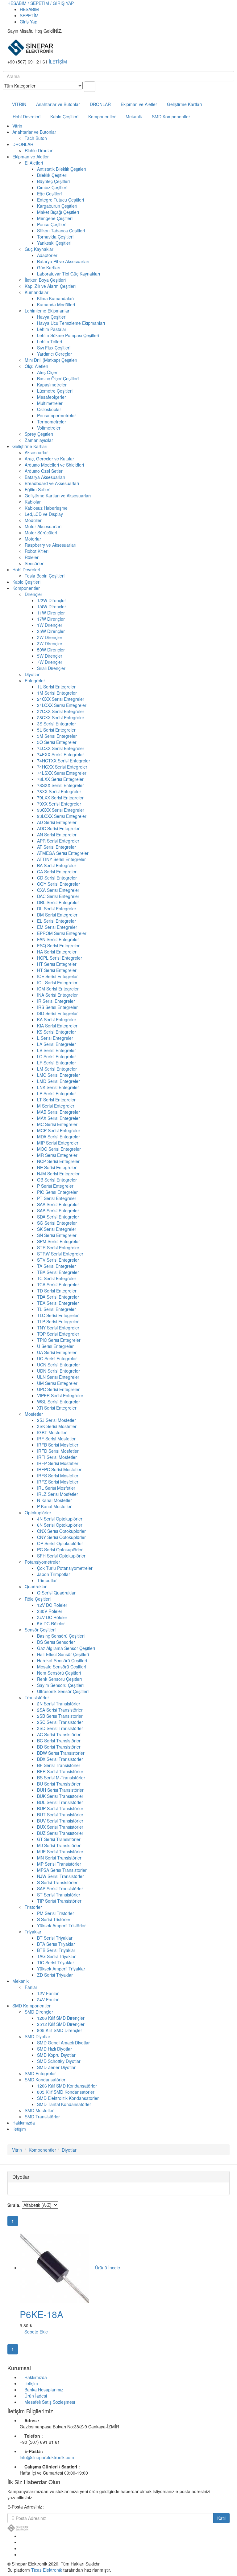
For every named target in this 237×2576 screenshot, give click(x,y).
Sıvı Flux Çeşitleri (54, 348)
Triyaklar (33, 1932)
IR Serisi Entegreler (56, 1001)
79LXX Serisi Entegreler (60, 798)
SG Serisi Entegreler (57, 1223)
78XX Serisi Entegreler (59, 791)
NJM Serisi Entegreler (58, 1174)
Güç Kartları (49, 267)
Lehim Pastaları (52, 329)
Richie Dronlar (39, 150)
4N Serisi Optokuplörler (60, 1519)
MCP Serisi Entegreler (59, 1130)
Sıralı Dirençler (51, 668)
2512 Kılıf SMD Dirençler (61, 2024)
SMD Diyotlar (37, 2036)
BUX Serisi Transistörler (60, 1827)
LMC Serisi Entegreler (58, 1075)
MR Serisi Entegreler (57, 1155)
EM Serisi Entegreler (57, 927)
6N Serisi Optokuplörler (60, 1525)
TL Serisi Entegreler (56, 1309)
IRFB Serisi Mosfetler (58, 1445)
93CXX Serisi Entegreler (61, 810)
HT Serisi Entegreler (57, 964)
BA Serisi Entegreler (57, 865)
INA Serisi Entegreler (57, 995)
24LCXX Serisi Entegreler (62, 705)
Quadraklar (36, 1586)
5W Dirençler (50, 656)
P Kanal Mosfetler (54, 1506)
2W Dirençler (50, 637)
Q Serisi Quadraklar (56, 1593)
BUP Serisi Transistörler (60, 1808)
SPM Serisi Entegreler (58, 1241)
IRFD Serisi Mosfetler (58, 1451)
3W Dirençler (50, 643)
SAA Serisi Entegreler (58, 1204)
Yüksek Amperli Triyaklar (61, 1969)
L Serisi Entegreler (55, 1038)
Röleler (32, 557)
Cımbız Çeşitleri (52, 187)
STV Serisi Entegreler (58, 1260)
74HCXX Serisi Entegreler (62, 767)
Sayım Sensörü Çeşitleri (60, 1685)
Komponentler (102, 116)
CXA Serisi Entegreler (58, 890)
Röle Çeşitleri (38, 1599)
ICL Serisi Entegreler (57, 982)
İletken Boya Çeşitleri (45, 280)
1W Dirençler (50, 625)
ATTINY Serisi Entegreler (61, 859)
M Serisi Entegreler (56, 1106)
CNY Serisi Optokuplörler (61, 1537)
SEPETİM (29, 15)
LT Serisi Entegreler (56, 1100)
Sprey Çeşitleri (39, 434)
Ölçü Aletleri (36, 366)
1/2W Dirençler (52, 600)
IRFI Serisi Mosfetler (57, 1457)
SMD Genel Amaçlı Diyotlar (63, 2043)
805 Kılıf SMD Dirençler (60, 2030)
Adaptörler (47, 255)
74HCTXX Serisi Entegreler (64, 761)
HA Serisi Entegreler (57, 952)
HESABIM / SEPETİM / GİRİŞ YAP (41, 3)
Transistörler (37, 1697)
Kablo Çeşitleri (64, 116)
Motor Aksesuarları (43, 526)
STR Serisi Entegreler (58, 1247)
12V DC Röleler (52, 1605)
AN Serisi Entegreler (57, 835)
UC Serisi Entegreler (57, 1358)
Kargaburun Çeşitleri (57, 206)
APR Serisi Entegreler (58, 841)
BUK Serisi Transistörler (60, 1796)
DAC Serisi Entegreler (58, 896)
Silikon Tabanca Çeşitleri (61, 231)
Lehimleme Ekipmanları (48, 311)
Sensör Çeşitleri (40, 1630)
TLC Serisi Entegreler (58, 1315)
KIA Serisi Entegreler (57, 1026)
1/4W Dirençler (52, 606)
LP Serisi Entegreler (56, 1093)
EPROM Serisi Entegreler (62, 933)
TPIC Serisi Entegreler (59, 1340)
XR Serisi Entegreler (57, 1408)
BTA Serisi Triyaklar (56, 1944)
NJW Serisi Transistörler (60, 1876)
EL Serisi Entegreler (56, 921)
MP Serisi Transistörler (59, 1864)
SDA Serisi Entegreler (58, 1217)
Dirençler (33, 594)
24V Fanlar (48, 1999)
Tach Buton (36, 138)
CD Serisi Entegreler (57, 878)
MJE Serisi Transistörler (60, 1851)
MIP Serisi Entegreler (58, 1143)
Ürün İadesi (36, 2396)
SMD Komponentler (171, 116)
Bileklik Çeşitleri (52, 175)
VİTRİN (19, 104)
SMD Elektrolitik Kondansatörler (68, 2098)
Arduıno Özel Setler (44, 471)
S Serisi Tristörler (54, 1919)
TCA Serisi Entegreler (58, 1284)
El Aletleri (34, 163)
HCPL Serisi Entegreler (60, 958)
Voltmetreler (49, 428)
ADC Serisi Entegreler (58, 828)
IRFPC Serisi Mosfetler (59, 1469)
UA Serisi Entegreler (57, 1352)
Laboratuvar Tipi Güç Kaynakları (69, 274)
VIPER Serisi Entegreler (60, 1395)
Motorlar (33, 539)
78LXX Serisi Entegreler (60, 779)
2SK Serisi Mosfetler (57, 1426)
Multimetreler (50, 403)
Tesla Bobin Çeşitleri (45, 576)
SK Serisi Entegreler (57, 1229)
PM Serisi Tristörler (56, 1913)
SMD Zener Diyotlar (56, 2067)
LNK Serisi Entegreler (58, 1087)
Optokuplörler (38, 1513)
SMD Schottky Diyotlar (59, 2061)
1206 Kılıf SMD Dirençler (61, 2018)
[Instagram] (21, 2554)
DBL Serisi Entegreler (58, 902)
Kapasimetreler (52, 385)
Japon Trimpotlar (54, 1574)
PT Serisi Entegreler (57, 1198)
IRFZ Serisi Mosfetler (58, 1482)
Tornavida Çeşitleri (55, 237)
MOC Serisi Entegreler (59, 1149)
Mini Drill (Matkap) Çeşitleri (51, 360)
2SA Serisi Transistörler (60, 1710)
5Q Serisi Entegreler (57, 742)
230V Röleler (50, 1611)
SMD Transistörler (42, 2117)
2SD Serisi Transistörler (60, 1728)
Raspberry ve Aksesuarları (50, 545)
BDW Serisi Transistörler (61, 1753)
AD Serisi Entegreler (57, 822)
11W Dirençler (51, 613)
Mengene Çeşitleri (55, 218)
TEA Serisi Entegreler (58, 1303)
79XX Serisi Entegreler (59, 804)
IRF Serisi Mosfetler (56, 1439)
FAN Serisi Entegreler (58, 939)
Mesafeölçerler (52, 397)
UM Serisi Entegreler (57, 1383)
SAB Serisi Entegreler (58, 1210)
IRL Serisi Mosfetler (56, 1488)
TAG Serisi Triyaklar (56, 1956)
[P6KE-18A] (55, 2268)
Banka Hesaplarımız (44, 2390)
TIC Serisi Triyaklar (56, 1962)
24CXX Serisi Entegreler (61, 699)
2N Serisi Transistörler (59, 1704)
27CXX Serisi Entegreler (61, 711)
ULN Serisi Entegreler (58, 1377)
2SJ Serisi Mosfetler (56, 1420)
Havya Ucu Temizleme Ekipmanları (71, 323)
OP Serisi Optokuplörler (60, 1543)
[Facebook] (21, 2536)
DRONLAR (100, 104)
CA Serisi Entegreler (57, 872)
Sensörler (34, 563)
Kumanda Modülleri (56, 304)
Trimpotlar (47, 1580)
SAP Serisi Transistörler (60, 1888)
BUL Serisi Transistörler (60, 1802)
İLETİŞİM (58, 62)
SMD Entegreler (40, 2073)
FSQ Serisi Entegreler (58, 945)
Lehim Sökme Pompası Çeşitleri (68, 335)
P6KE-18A (42, 2314)
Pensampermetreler (56, 415)
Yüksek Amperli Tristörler (61, 1925)
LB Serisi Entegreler (56, 1050)
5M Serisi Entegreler (57, 736)
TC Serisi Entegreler (57, 1278)
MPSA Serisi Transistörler (62, 1870)
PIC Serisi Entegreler (57, 1192)
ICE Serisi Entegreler (57, 976)
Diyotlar (32, 674)
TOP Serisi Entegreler (58, 1334)
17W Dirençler (51, 619)
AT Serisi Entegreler (56, 847)
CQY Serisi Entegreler (58, 884)
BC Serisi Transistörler (59, 1741)
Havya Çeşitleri (52, 317)
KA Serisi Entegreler (57, 1019)
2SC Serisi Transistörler (60, 1722)
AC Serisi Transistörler (59, 1734)
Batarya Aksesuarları (45, 477)
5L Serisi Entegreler (56, 730)
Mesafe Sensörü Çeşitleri (62, 1667)
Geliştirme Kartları (184, 104)
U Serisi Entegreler (55, 1346)
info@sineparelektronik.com (47, 2457)
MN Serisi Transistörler (59, 1858)
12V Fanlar (48, 1993)
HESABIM (29, 9)
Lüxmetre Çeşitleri (55, 391)
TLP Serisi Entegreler (58, 1321)
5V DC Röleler (51, 1623)
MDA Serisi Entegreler (58, 1137)
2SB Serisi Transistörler (60, 1716)
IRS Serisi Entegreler (57, 1007)
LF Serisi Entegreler (56, 1063)
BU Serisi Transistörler (59, 1784)
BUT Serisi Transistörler (60, 1815)
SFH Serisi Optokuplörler (61, 1556)
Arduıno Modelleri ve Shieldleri (54, 465)
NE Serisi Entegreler (57, 1167)
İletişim (19, 2129)
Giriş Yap (29, 22)
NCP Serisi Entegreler (58, 1161)
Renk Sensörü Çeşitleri (59, 1679)
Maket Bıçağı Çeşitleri (58, 212)
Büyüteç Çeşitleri (53, 181)
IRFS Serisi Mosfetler (58, 1476)
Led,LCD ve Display (44, 514)
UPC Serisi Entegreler (58, 1389)
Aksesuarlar (36, 452)
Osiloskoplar (49, 409)
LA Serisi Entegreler (56, 1044)
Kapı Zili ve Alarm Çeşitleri (50, 286)
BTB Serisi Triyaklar (56, 1950)
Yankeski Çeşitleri (54, 243)
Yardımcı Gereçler (54, 354)
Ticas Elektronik (47, 2570)
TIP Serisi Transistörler (59, 1901)
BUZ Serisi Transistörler (60, 1833)
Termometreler (52, 422)
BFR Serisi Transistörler (60, 1771)
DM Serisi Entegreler (57, 915)
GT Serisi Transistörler (59, 1839)
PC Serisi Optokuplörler (60, 1549)
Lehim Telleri (50, 341)
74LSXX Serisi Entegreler (62, 773)
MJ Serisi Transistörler (59, 1845)
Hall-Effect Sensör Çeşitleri (63, 1654)
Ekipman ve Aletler (139, 104)
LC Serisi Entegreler (56, 1056)
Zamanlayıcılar (39, 440)
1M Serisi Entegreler (57, 693)
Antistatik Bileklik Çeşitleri (62, 169)
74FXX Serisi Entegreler (60, 754)
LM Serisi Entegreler (57, 1069)
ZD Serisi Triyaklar (55, 1975)
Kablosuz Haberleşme (46, 508)
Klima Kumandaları (55, 298)
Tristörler (33, 1907)
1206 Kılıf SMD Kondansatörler (67, 2086)
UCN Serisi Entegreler (58, 1365)
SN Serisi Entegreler (57, 1235)
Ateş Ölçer (47, 372)
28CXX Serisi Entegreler (61, 717)
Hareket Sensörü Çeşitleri (62, 1660)
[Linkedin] (21, 2548)
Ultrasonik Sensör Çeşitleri (63, 1691)
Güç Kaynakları (39, 249)
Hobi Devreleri (27, 116)
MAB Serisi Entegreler (58, 1112)
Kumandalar (37, 292)
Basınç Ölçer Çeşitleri (58, 378)
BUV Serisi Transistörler (60, 1821)
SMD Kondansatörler (45, 2080)
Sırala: (14, 2205)
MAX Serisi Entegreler (58, 1118)
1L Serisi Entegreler (56, 687)
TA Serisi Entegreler (56, 1266)
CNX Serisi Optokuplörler (61, 1531)
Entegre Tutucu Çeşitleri (60, 200)
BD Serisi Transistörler (59, 1747)
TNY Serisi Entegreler (58, 1328)
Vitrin (17, 126)
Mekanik (134, 116)
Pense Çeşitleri (52, 224)
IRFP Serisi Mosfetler (58, 1463)
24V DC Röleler (52, 1617)
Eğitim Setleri (37, 489)
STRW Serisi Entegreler (60, 1254)
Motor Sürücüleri (41, 533)
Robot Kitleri (37, 551)
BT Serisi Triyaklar (55, 1938)
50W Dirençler (51, 650)
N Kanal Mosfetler (54, 1500)
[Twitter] (21, 2542)
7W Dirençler (50, 662)
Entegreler (35, 680)
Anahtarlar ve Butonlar (58, 104)
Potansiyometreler (42, 1562)
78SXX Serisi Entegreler (60, 785)
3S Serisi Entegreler (56, 724)
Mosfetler (34, 1414)
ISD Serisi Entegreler (57, 1013)
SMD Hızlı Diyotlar (54, 2049)
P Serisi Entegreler (55, 1186)
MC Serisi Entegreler (57, 1124)
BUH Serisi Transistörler (60, 1790)
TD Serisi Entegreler (57, 1291)
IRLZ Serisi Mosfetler (58, 1494)
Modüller (33, 520)
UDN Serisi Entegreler (58, 1371)
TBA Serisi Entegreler (58, 1272)
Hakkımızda (24, 2123)
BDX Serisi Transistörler (60, 1759)
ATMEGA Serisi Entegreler (63, 853)
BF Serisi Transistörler (59, 1765)
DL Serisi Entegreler (57, 908)
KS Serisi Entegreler (56, 1032)
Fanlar (31, 1987)
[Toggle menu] (4, 95)
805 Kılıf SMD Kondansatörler (66, 2092)
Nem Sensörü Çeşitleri (59, 1673)
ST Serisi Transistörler (59, 1895)
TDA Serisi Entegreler (58, 1297)
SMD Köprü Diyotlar (56, 2055)
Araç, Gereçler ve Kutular (49, 459)
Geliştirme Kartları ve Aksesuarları (58, 496)
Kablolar (33, 502)
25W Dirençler (51, 631)
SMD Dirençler (39, 2012)
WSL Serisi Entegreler (58, 1402)
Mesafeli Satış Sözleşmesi (50, 2402)
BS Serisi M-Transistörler (61, 1778)
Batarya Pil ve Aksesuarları (63, 261)
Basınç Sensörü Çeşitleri (61, 1636)
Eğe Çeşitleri (49, 194)
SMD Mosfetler (39, 2110)
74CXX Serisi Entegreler (61, 748)
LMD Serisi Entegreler (58, 1081)
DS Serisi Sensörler (56, 1642)
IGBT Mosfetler (52, 1432)
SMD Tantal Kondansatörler (64, 2104)
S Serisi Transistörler (57, 1882)
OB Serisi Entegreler (57, 1180)
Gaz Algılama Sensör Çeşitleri (66, 1648)
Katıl (221, 2518)
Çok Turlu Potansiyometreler (65, 1568)
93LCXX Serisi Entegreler (62, 816)
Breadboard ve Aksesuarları (52, 483)
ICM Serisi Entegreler (58, 989)
